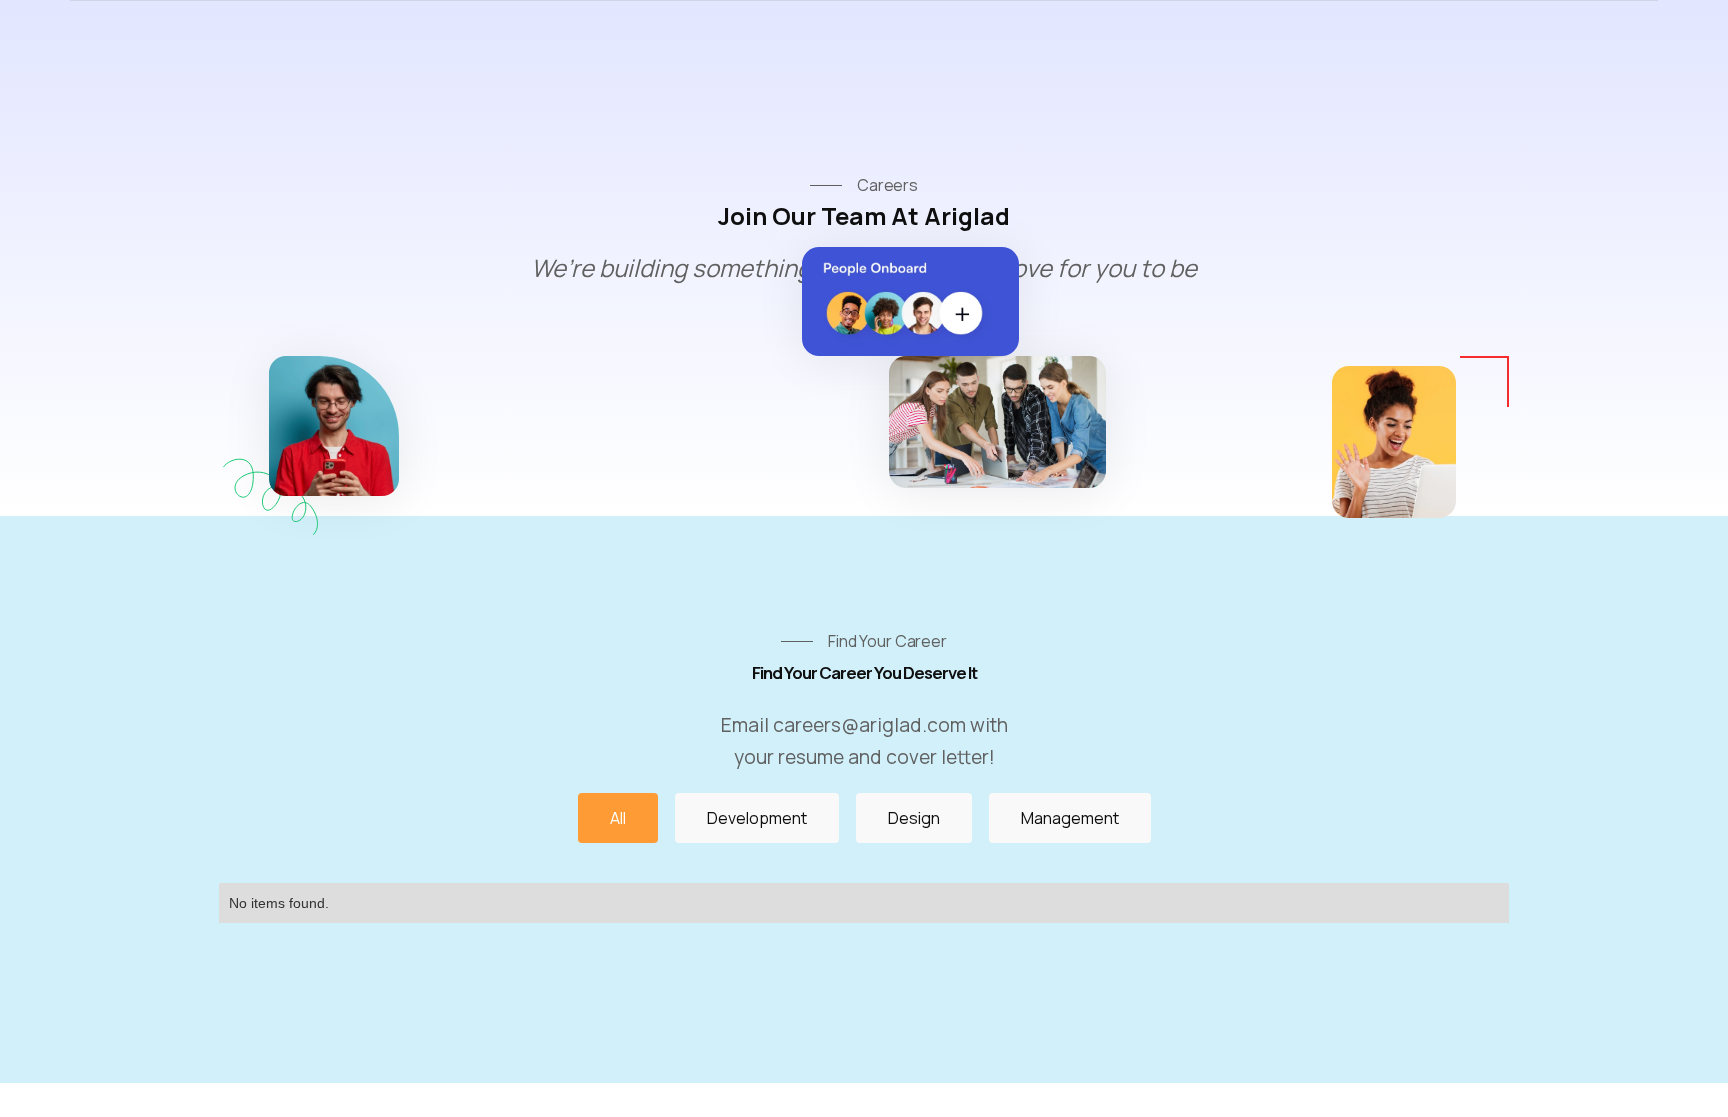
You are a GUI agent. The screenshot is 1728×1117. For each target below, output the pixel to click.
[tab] (618, 818)
